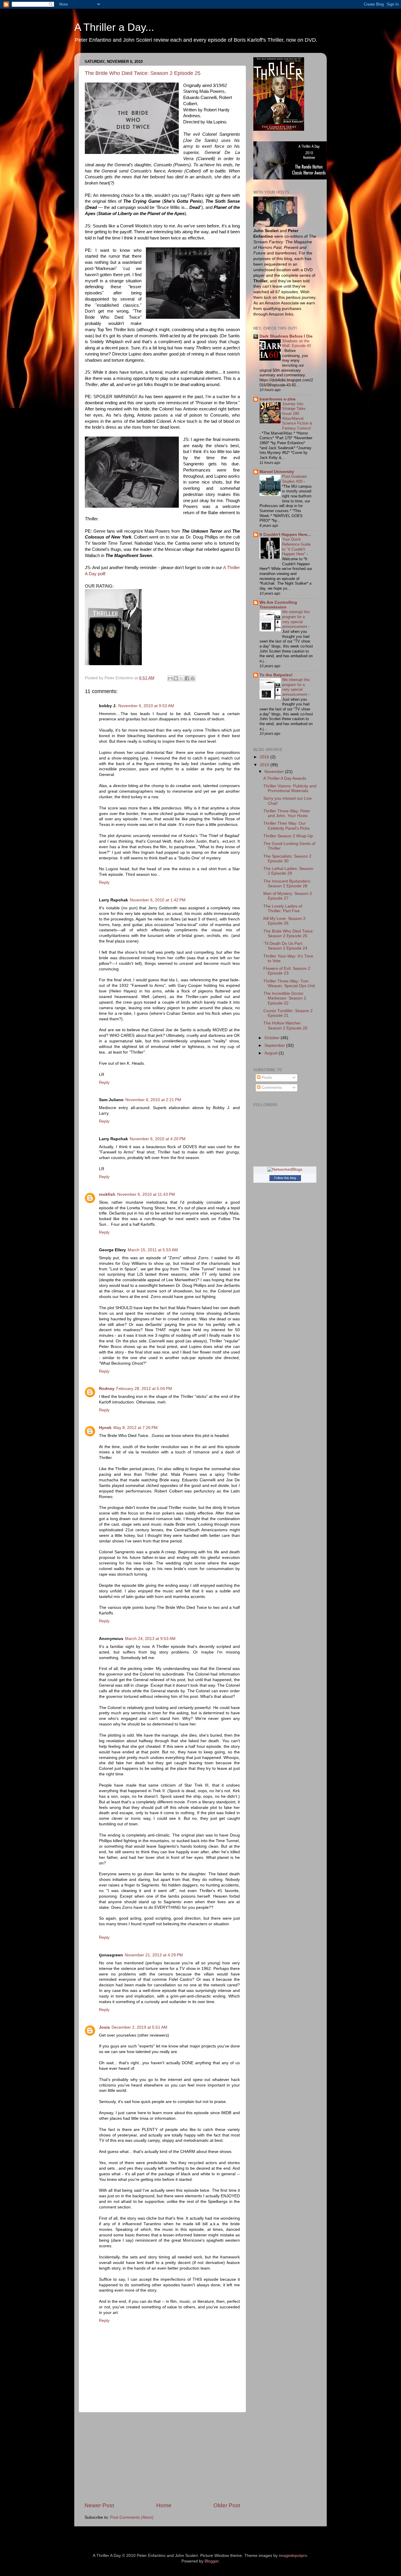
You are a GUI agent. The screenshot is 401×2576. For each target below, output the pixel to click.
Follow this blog (285, 1178)
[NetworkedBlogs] (285, 1169)
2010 (265, 765)
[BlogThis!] (176, 678)
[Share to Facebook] (187, 678)
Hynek (105, 1428)
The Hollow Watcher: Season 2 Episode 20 (285, 1025)
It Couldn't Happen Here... (285, 535)
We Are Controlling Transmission (278, 605)
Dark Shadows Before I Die (286, 336)
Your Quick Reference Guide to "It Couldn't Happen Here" (296, 547)
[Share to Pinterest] (193, 678)
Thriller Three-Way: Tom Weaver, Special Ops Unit (289, 983)
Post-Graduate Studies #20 (294, 479)
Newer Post (99, 2505)
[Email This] (170, 678)
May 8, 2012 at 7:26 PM (135, 1428)
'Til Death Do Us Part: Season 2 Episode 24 (285, 946)
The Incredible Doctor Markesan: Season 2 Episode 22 (285, 998)
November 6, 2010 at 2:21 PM (153, 1100)
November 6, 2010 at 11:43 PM (146, 1194)
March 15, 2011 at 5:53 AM (153, 1250)
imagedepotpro (293, 2556)
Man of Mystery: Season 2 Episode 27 (288, 896)
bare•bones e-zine (278, 399)
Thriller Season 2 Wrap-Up (288, 836)
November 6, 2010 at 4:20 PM (158, 1139)
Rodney (107, 1389)
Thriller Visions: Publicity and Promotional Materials (290, 788)
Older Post (227, 2505)
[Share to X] (181, 678)
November (275, 772)
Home (164, 2505)
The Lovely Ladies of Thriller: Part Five (283, 909)
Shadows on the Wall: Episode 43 (296, 343)
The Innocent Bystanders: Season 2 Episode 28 (287, 884)
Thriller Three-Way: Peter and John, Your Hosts (287, 813)
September (275, 1045)
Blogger (212, 2561)
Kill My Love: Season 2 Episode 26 (284, 921)
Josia (104, 2027)
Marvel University (277, 472)
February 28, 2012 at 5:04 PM (144, 1389)
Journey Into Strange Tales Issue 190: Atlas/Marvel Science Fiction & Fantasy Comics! (297, 416)
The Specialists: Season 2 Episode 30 (287, 859)
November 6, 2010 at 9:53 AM (146, 706)
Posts (266, 1077)
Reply (104, 882)
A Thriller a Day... (114, 27)
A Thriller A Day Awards (285, 778)
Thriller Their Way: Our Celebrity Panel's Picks (287, 826)
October (273, 1038)
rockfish (107, 1194)
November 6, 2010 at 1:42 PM (158, 900)
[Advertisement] (162, 2457)
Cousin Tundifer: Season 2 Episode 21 (288, 1013)
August (272, 1053)
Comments (271, 1087)
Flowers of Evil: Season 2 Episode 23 (287, 971)
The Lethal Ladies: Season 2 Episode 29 (288, 871)
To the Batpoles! (276, 675)
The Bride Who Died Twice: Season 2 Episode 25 (143, 73)
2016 (265, 757)
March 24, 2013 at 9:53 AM (150, 1639)
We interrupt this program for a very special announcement (296, 619)
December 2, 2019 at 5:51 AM (139, 2027)
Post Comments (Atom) (132, 2517)
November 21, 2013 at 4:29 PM (154, 1955)
